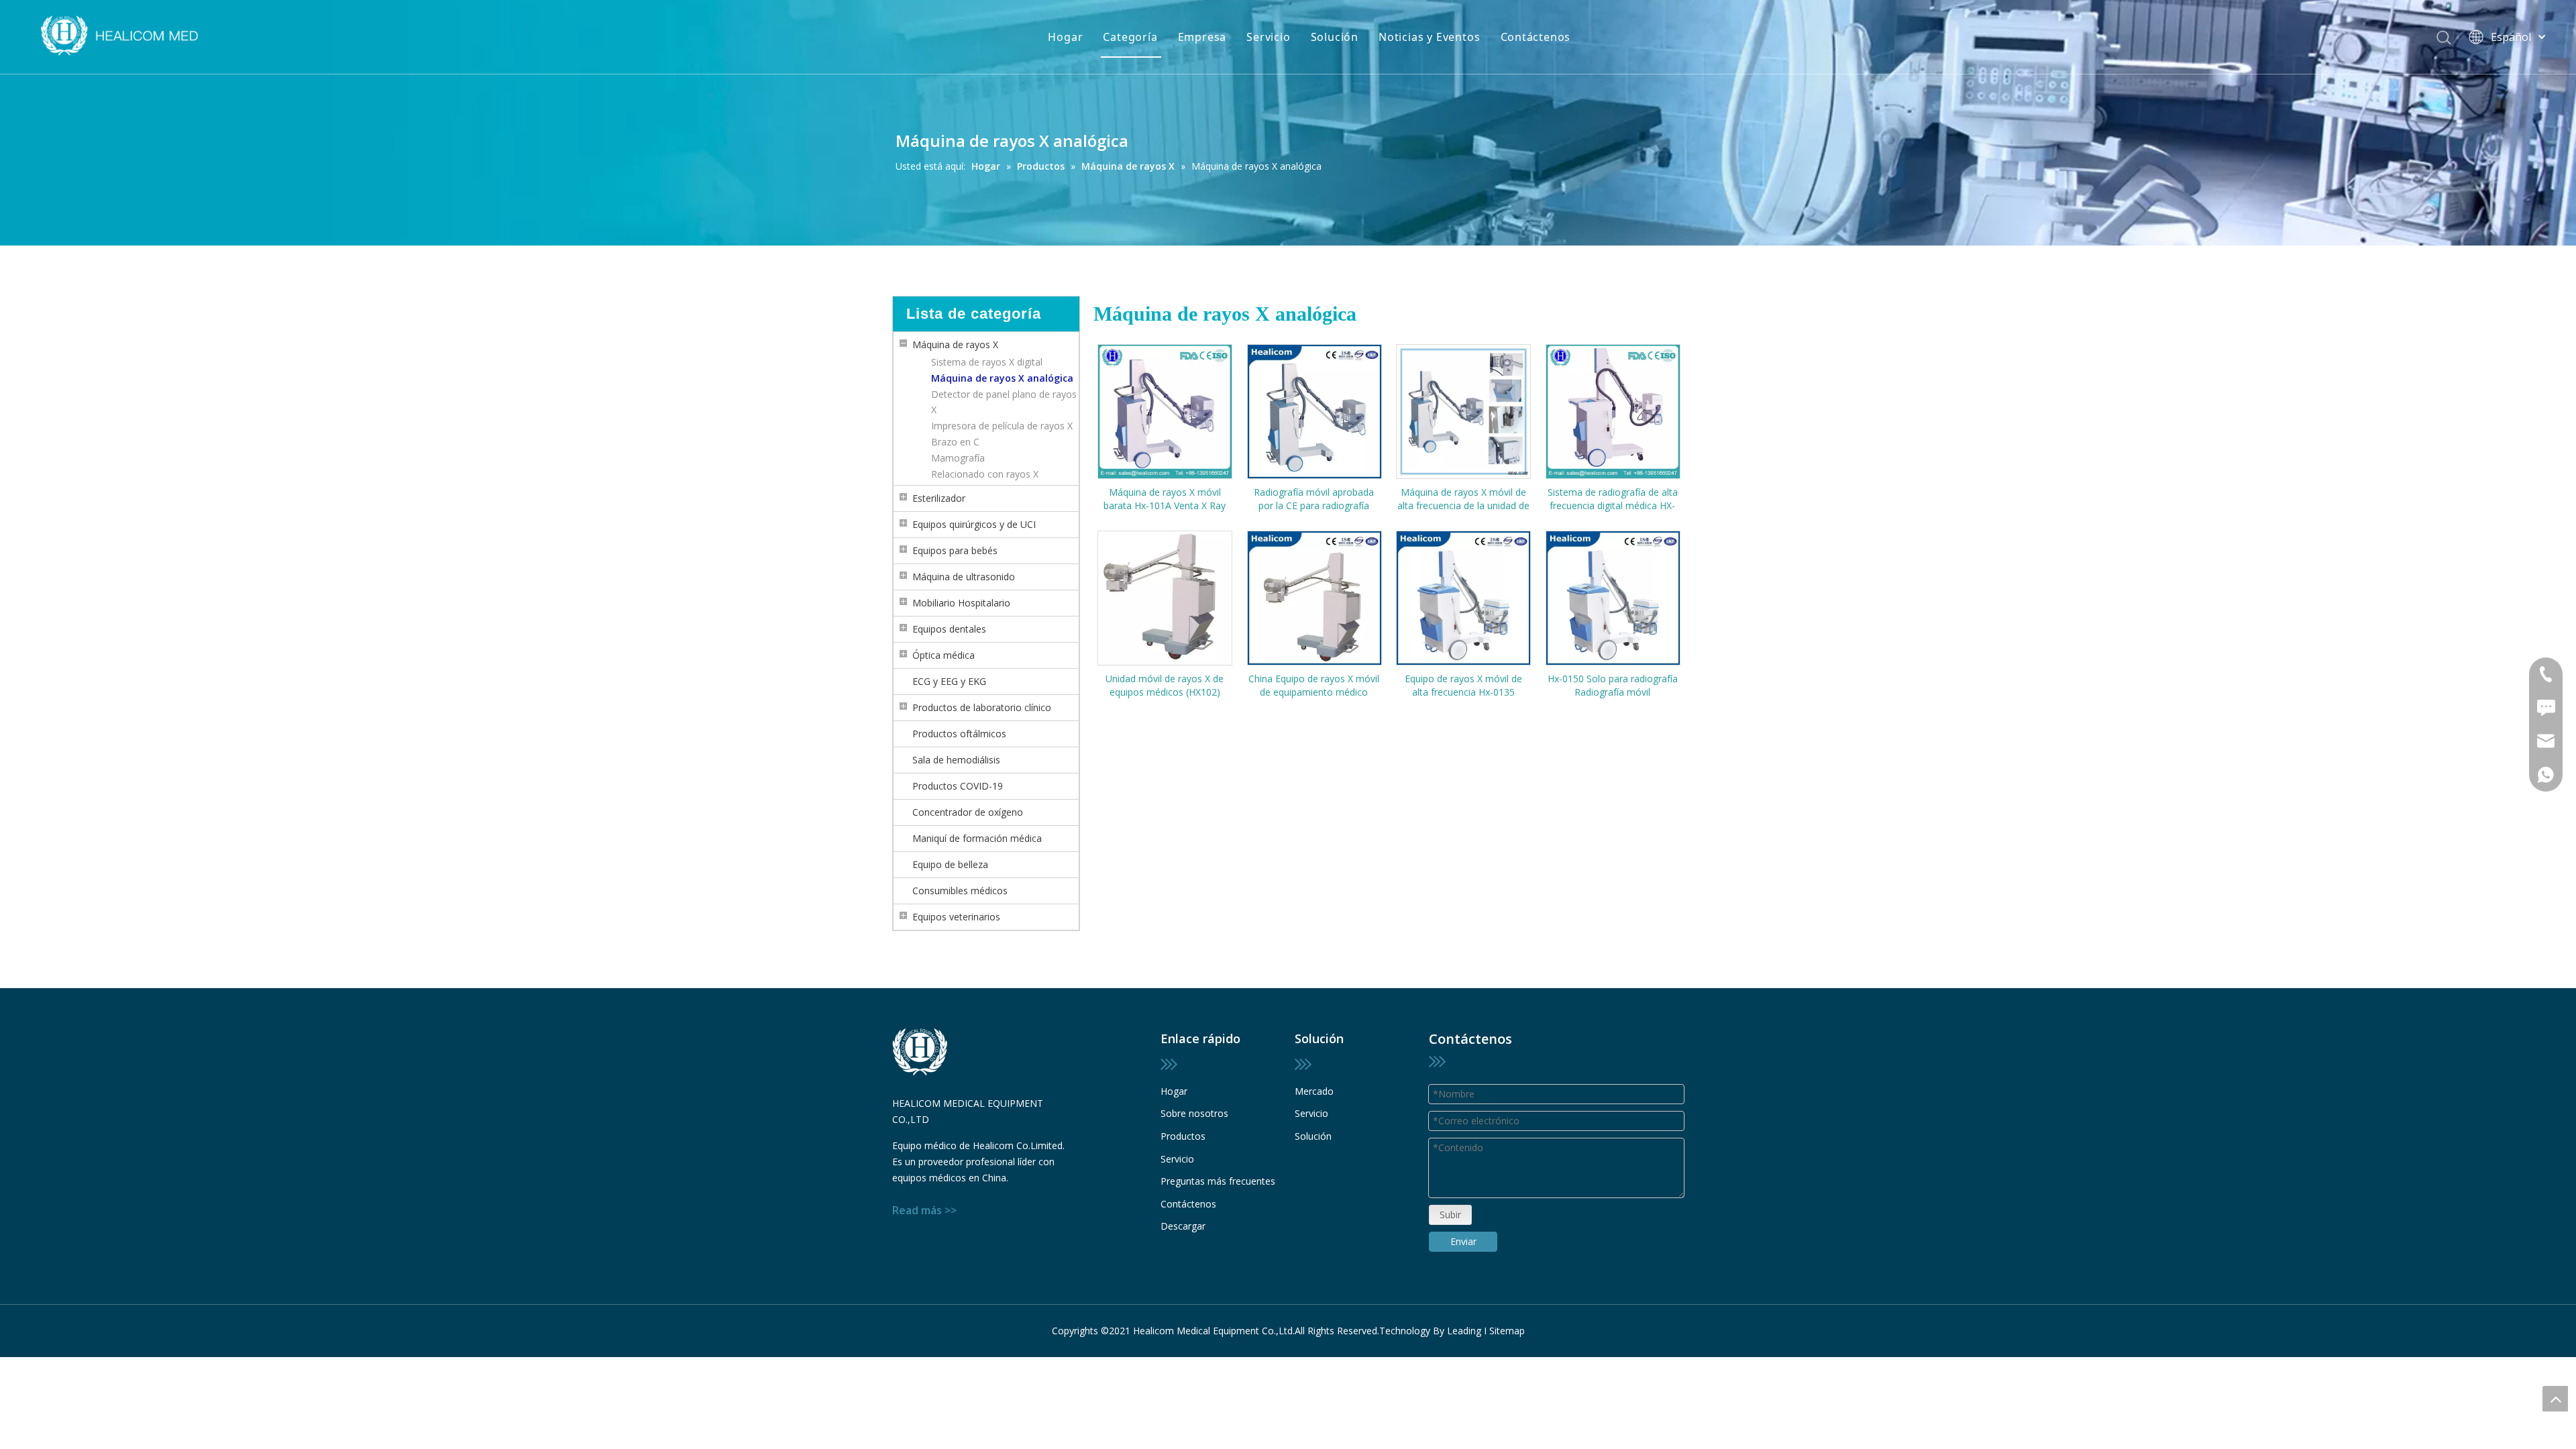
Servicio (1268, 37)
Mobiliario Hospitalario (961, 603)
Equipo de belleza (950, 864)
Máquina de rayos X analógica (1002, 378)
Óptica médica (944, 655)
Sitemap (1507, 1331)
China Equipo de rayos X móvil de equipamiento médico (1314, 685)
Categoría (1130, 37)
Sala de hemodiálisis (956, 760)
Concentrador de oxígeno (968, 812)
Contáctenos (1536, 37)
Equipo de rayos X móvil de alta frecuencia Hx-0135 (1463, 685)
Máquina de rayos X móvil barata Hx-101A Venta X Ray (1165, 499)
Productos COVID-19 (958, 786)
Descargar (1183, 1226)
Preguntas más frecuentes (1218, 1181)
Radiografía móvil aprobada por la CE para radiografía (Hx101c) (1314, 499)
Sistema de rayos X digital (987, 362)
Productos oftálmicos (959, 734)
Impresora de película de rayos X (1002, 426)
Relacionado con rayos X (985, 474)
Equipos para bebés (955, 550)
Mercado (1314, 1091)
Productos (1183, 1136)
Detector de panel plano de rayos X (1004, 402)
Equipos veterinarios (956, 917)
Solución (1335, 37)
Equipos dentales (949, 629)
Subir (1450, 1215)
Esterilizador (939, 498)
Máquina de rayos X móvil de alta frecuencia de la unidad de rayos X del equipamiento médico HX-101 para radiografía (1463, 499)
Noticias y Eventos (1429, 37)
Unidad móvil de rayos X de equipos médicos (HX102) (1165, 685)
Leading (1464, 1331)
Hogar (1065, 37)
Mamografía (958, 458)
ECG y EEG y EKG (949, 681)
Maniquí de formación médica (977, 838)
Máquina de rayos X (955, 344)
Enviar (1463, 1241)
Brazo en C (955, 442)
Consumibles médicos (960, 891)
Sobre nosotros (1194, 1113)
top (2555, 1399)
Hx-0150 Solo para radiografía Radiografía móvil (1613, 685)
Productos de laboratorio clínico (982, 707)
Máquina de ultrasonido (964, 577)
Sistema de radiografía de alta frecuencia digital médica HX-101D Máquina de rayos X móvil (1613, 499)
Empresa (1202, 37)
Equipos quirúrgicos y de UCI (974, 524)
